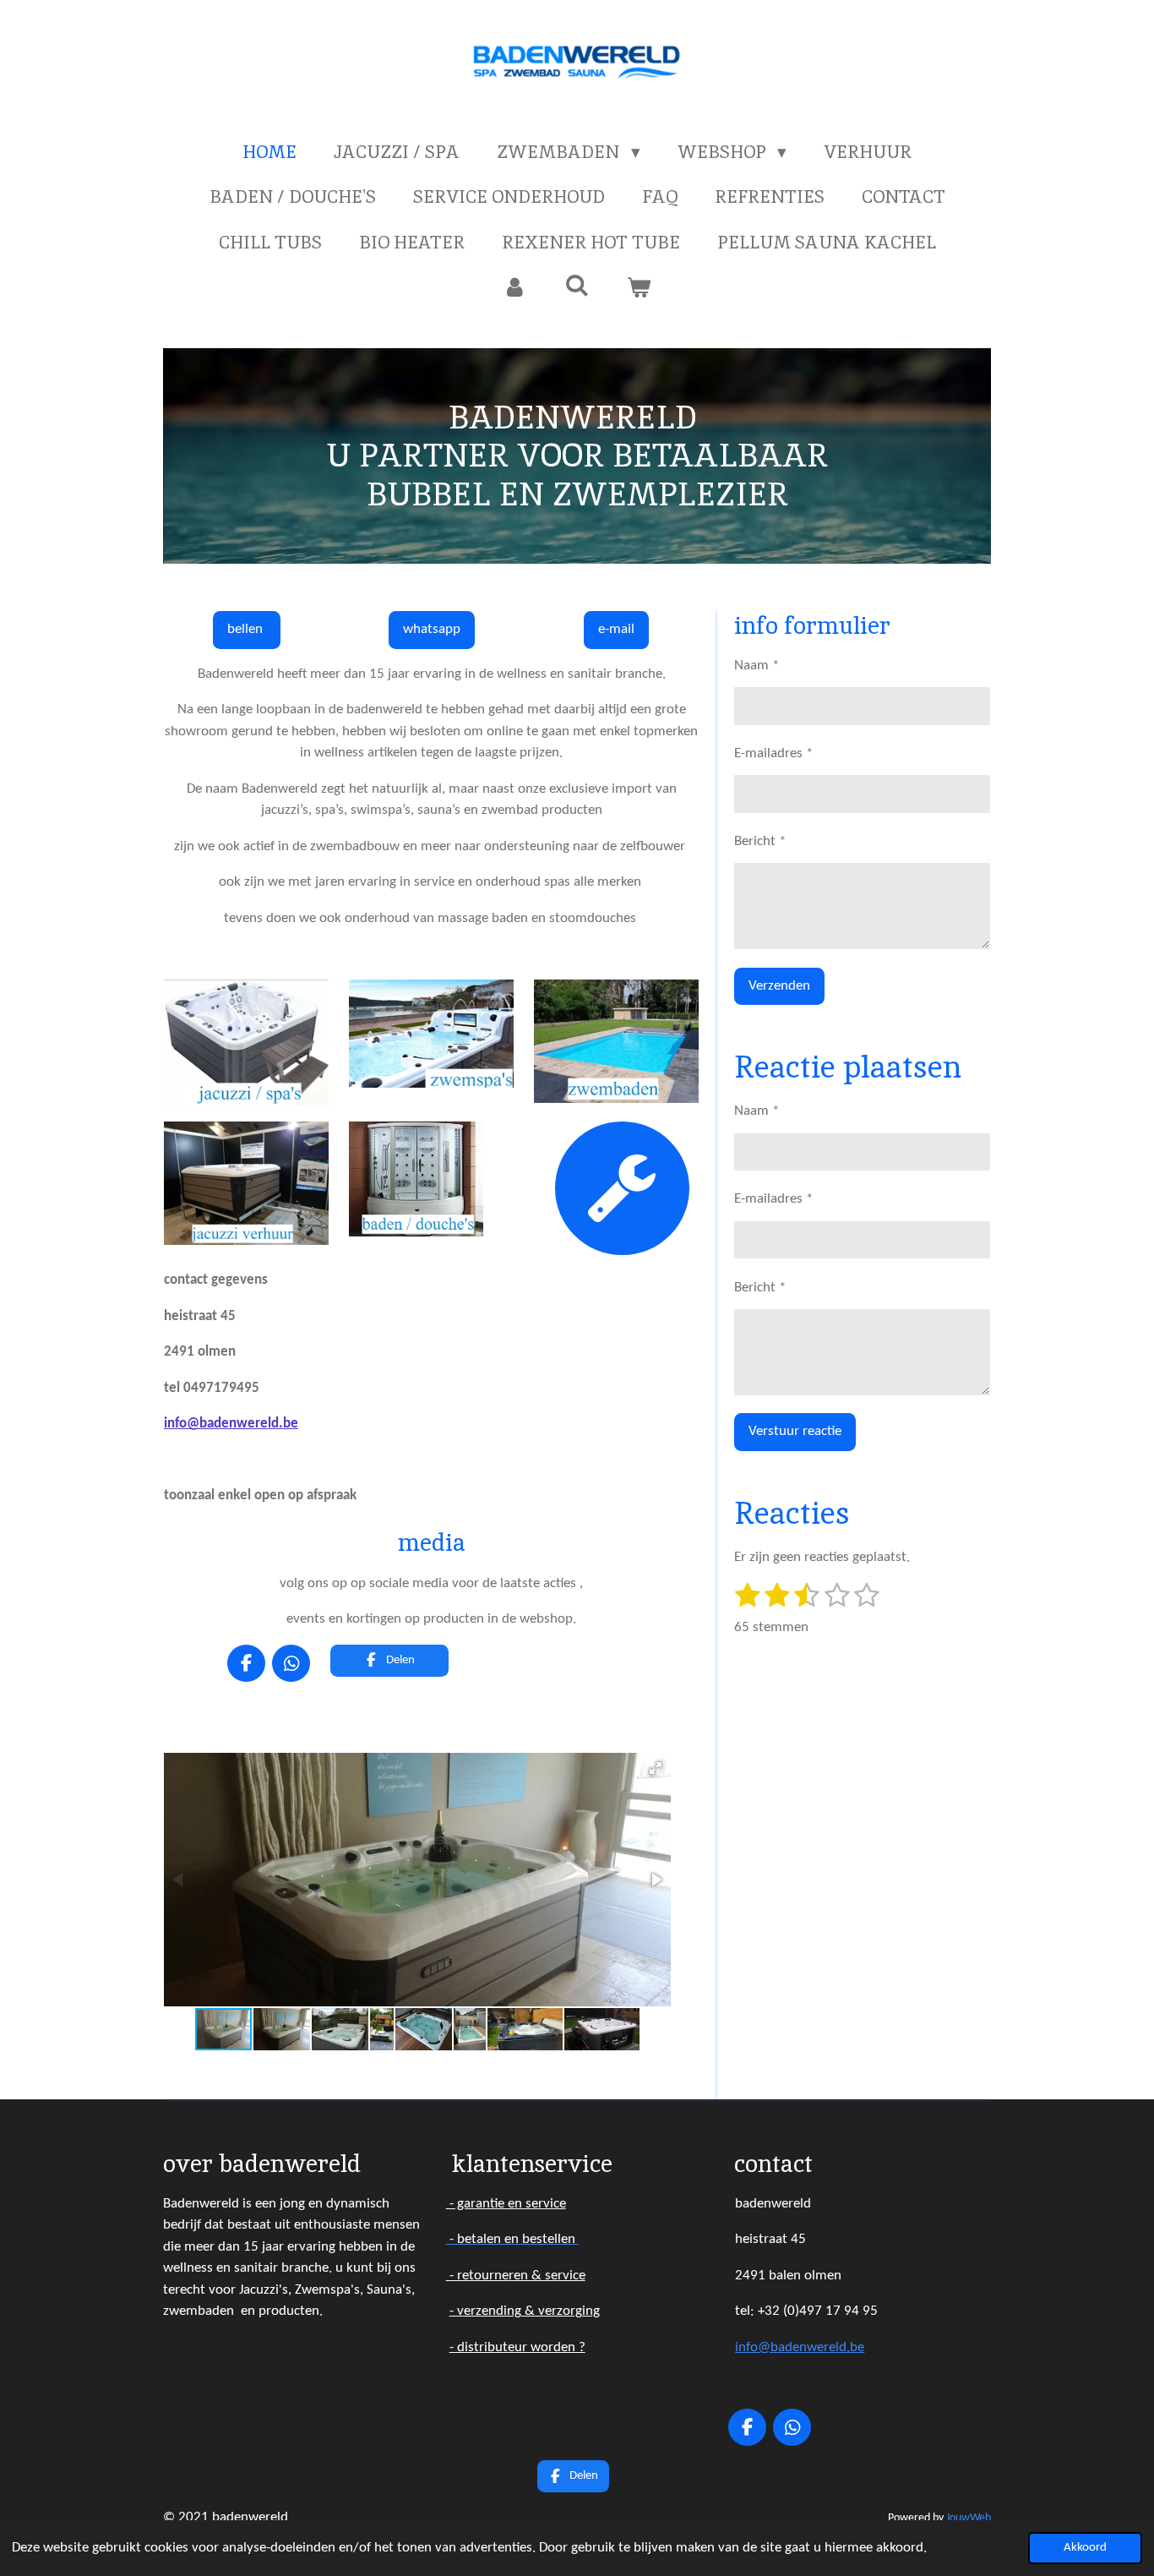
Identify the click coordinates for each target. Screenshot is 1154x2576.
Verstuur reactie (795, 1431)
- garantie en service (506, 2204)
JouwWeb (969, 2518)
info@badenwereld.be (231, 1424)
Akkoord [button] (1085, 2548)
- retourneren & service (516, 2276)
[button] (656, 1768)
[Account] (515, 287)
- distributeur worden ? (517, 2347)
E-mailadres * (773, 753)
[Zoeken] (577, 285)
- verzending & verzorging (525, 2311)
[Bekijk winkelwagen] (639, 287)
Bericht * (760, 841)
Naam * (757, 666)
